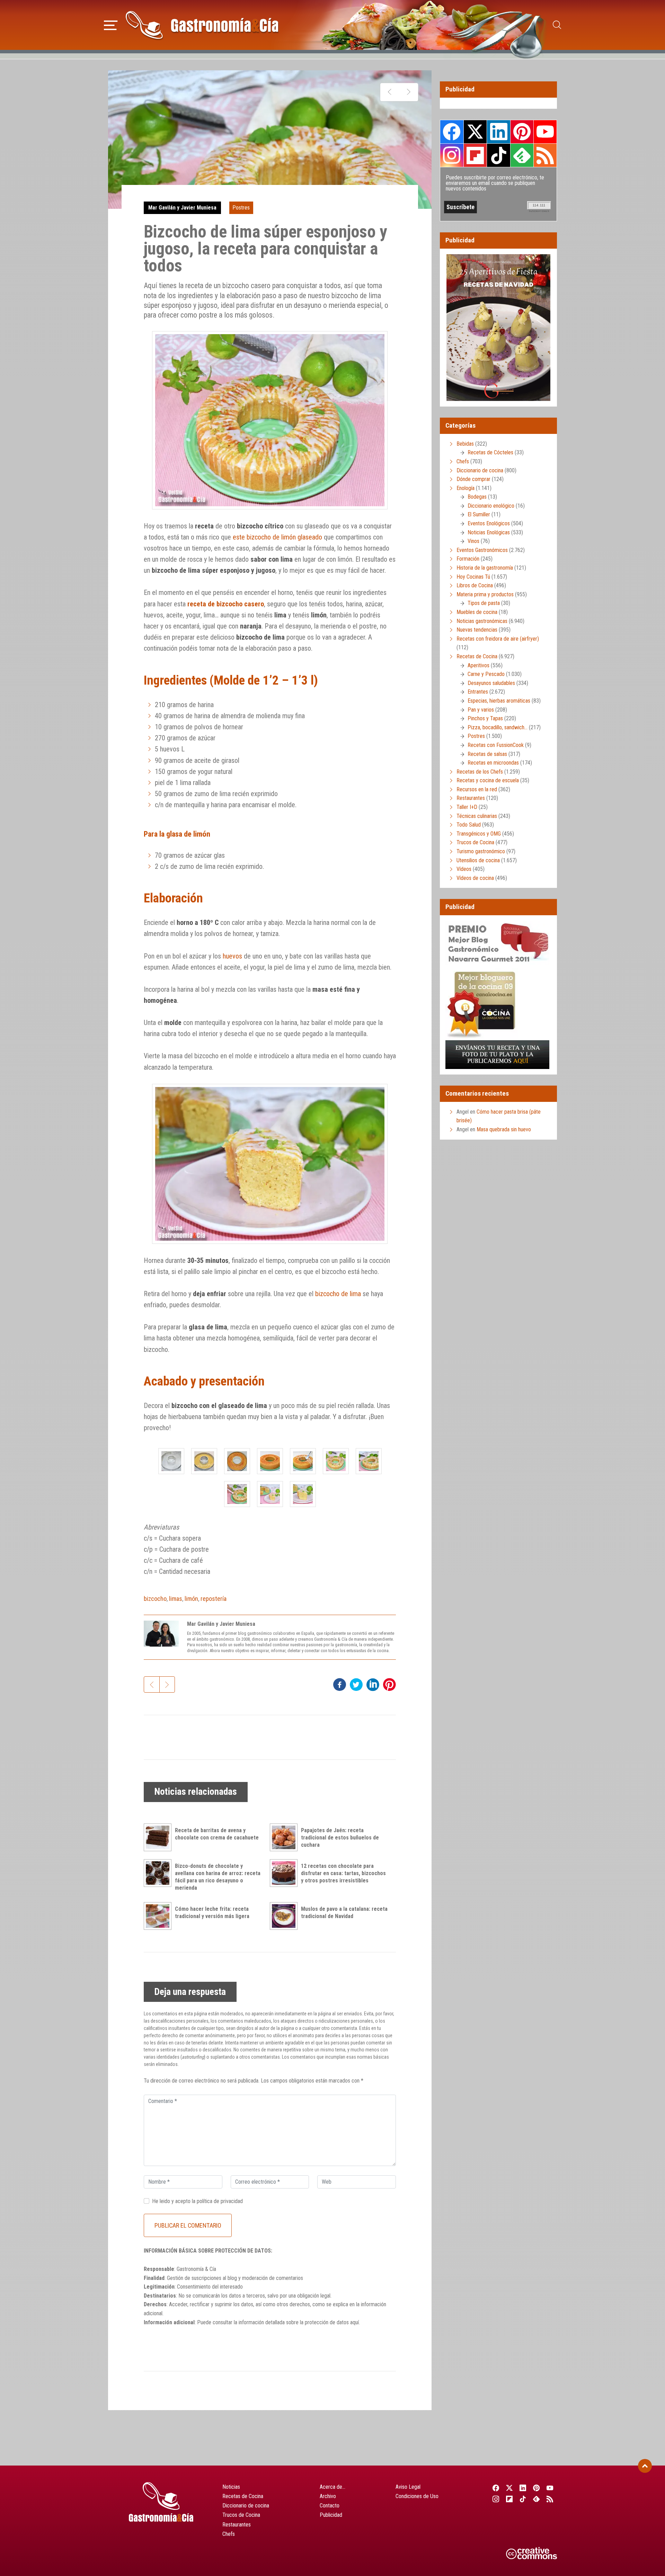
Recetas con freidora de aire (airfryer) (498, 639)
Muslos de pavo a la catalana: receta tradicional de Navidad (344, 1913)
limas (176, 1599)
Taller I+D (467, 807)
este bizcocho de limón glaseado (277, 537)
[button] (111, 24)
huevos (232, 956)
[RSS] (550, 2499)
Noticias (231, 2487)
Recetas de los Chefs (480, 772)
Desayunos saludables (491, 683)
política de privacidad (220, 2201)
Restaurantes (471, 798)
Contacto (330, 2506)
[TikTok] (523, 2499)
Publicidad (331, 2515)
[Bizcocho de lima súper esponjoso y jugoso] (171, 1461)
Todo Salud (469, 825)
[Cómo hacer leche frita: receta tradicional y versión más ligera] (159, 1916)
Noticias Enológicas (489, 532)
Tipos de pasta (484, 603)
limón (191, 1599)
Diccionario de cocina (480, 470)
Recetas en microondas (493, 763)
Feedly (522, 155)
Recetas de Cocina (477, 656)
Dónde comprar (473, 479)
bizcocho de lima (338, 1294)
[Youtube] (550, 2488)
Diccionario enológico (491, 506)
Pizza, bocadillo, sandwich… (498, 727)
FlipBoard (475, 155)
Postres (241, 208)
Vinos (473, 541)
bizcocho (155, 1599)
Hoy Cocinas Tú (473, 577)
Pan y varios (481, 710)
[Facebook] (496, 2488)
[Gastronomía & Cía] (202, 25)
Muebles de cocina (477, 612)
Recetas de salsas (487, 754)
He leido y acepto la (197, 2201)
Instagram (452, 155)
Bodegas (477, 497)
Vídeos (464, 869)
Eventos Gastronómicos (482, 550)
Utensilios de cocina (478, 860)
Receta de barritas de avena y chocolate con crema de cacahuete (217, 1834)
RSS (545, 155)
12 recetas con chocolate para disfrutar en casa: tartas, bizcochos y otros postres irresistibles (343, 1873)
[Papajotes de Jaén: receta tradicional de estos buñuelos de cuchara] (285, 1837)
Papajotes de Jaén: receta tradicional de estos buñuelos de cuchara (340, 1838)
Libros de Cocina (475, 585)
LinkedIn (498, 132)
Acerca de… (332, 2487)
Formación (468, 559)
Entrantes (478, 692)
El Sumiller (479, 514)
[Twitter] (509, 2488)
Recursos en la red (477, 789)
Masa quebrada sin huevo (504, 1129)
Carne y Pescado (486, 674)
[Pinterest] (537, 2488)
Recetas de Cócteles (490, 452)
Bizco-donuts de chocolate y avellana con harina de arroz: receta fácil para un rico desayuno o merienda (218, 1877)
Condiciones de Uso (417, 2496)
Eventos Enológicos (489, 523)
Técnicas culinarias (477, 816)
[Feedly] (537, 2499)
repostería (214, 1599)
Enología (465, 488)
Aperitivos (478, 665)
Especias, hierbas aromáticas (499, 701)
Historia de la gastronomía (485, 568)
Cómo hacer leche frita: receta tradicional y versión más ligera (212, 1913)
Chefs (463, 461)
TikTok (498, 155)
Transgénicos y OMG (479, 834)
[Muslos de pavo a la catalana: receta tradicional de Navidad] (285, 1916)
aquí (354, 2322)
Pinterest (522, 132)
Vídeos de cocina (475, 878)
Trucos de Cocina (475, 842)
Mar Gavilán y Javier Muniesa (182, 208)
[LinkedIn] (523, 2488)
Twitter (475, 132)
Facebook (452, 132)
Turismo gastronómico (481, 851)
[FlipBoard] (509, 2499)
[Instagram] (496, 2499)
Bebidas (465, 444)
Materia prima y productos (485, 594)
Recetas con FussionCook (496, 745)
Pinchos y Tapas (485, 718)
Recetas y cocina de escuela (488, 780)
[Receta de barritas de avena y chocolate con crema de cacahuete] (159, 1837)
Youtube (545, 132)
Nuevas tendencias (477, 630)
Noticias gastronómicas (482, 621)
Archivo (328, 2496)
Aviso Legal (408, 2487)
